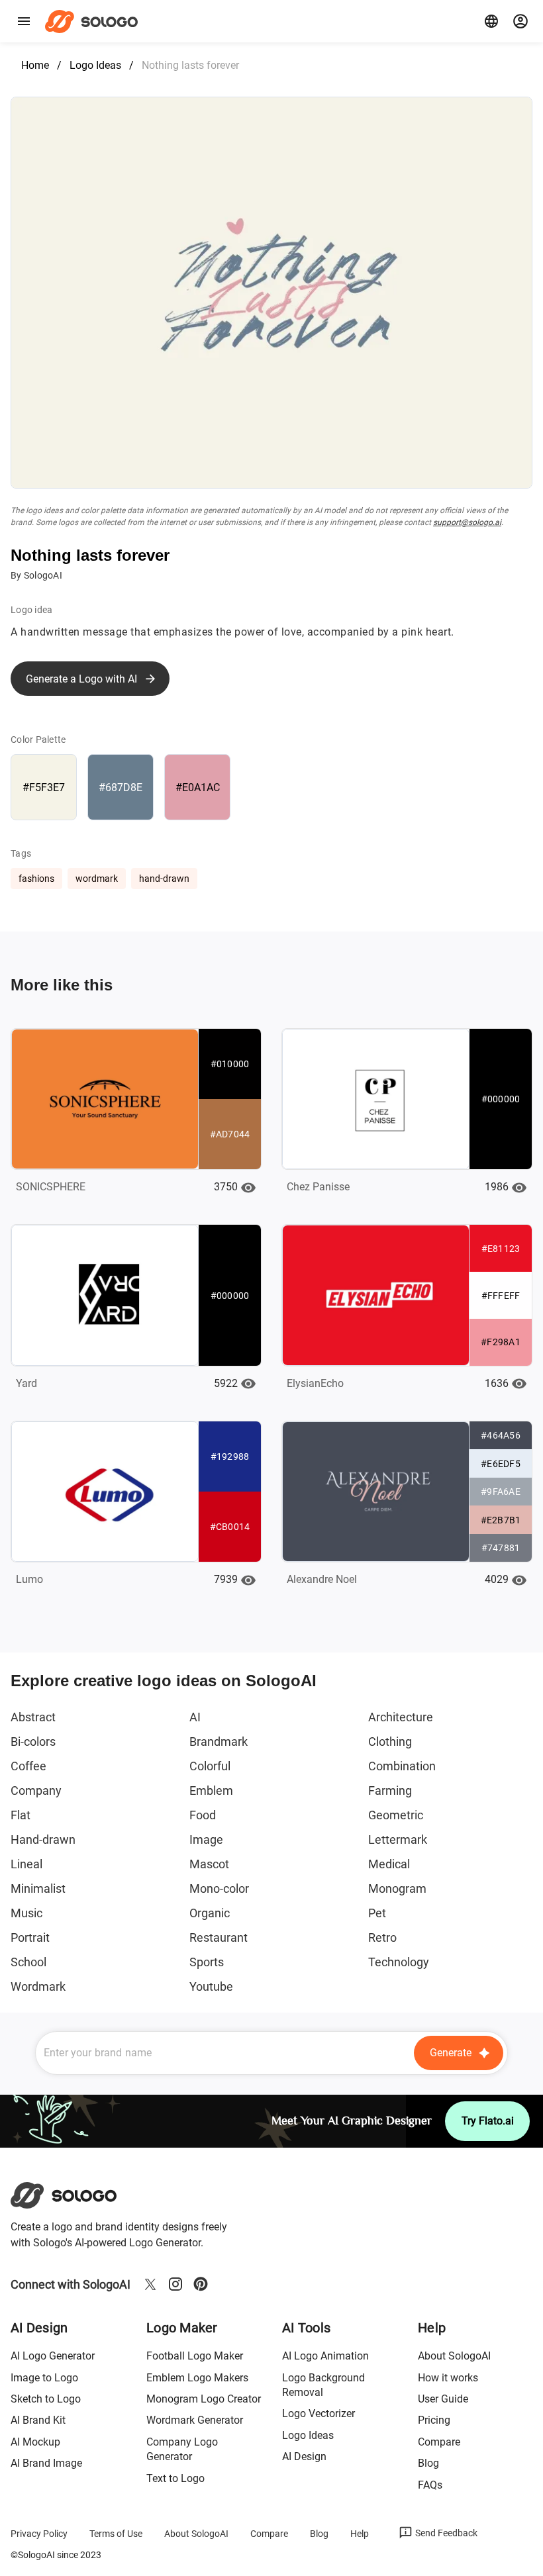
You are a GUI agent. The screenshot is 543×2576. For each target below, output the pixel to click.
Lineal (26, 1864)
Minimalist (38, 1888)
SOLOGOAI (75, 2195)
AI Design (304, 2457)
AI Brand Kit (38, 2420)
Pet (377, 1913)
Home (35, 65)
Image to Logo (44, 2378)
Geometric (396, 1815)
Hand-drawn (43, 1839)
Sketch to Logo (46, 2399)
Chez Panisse (318, 1187)
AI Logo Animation (325, 2356)
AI (195, 1717)
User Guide (443, 2399)
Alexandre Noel (322, 1579)
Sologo (95, 21)
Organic (210, 1913)
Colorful (210, 1766)
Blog (428, 2463)
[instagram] (175, 2284)
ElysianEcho (315, 1383)
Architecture (401, 1717)
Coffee (28, 1766)
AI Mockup (35, 2442)
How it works (448, 2378)
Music (26, 1913)
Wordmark (38, 1986)
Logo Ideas (95, 65)
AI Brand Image (46, 2463)
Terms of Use (116, 2534)
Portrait (30, 1937)
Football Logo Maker (195, 2356)
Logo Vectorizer (319, 2413)
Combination (402, 1766)
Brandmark (219, 1741)
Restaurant (219, 1937)
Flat (21, 1815)
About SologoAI (454, 2356)
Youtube (211, 1986)
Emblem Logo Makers (197, 2378)
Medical (389, 1864)
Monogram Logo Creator (204, 2399)
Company (36, 1790)
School (28, 1962)
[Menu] (24, 21)
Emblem (211, 1790)
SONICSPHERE (51, 1187)
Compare (439, 2442)
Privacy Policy (39, 2534)
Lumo (29, 1579)
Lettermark (398, 1839)
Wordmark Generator (195, 2420)
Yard (26, 1383)
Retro (382, 1937)
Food (203, 1815)
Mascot (209, 1864)
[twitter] (150, 2284)
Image (206, 1839)
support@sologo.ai (467, 522)
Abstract (33, 1717)
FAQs (430, 2485)
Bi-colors (33, 1741)
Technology (399, 1962)
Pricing (434, 2420)
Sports (207, 1962)
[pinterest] (201, 2284)
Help (360, 2534)
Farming (390, 1790)
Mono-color (219, 1888)
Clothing (390, 1741)
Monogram (397, 1888)
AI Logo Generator (53, 2356)
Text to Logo (175, 2478)
